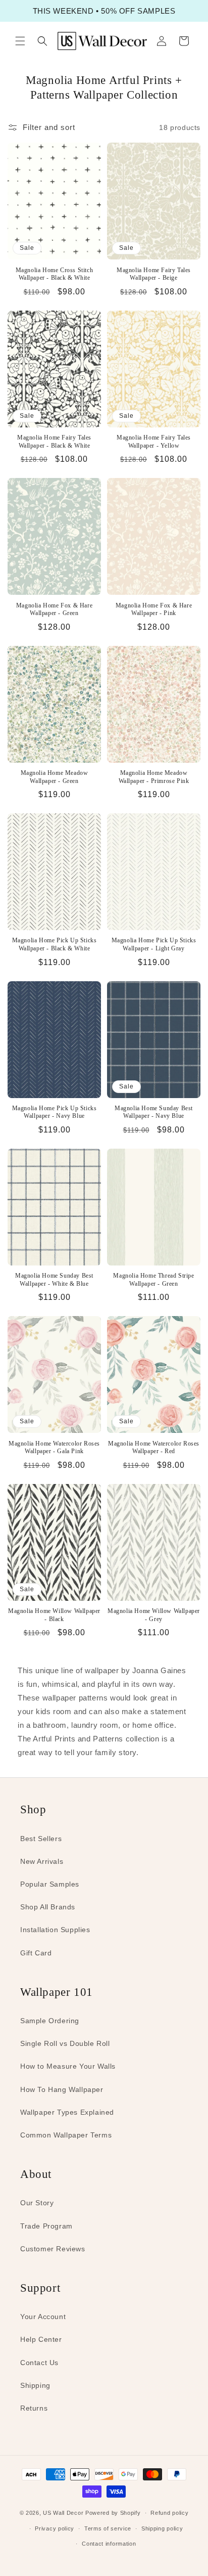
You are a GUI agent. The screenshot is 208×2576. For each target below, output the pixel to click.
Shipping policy (162, 2528)
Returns (34, 2408)
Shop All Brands (48, 1907)
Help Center (41, 2339)
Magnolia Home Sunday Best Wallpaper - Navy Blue (154, 1112)
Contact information (109, 2544)
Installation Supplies (55, 1930)
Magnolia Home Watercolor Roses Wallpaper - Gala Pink (54, 1448)
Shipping (35, 2385)
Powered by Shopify (113, 2513)
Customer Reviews (53, 2249)
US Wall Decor (63, 2513)
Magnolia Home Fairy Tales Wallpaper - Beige (154, 274)
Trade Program (46, 2226)
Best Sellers (41, 1839)
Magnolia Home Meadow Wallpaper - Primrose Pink (154, 777)
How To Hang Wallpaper (62, 2089)
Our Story (37, 2203)
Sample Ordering (50, 2021)
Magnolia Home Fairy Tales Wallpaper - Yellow (154, 442)
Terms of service (108, 2528)
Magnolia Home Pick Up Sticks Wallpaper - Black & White (55, 944)
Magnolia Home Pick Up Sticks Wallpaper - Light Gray (154, 944)
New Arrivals (42, 1861)
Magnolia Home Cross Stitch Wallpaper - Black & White (55, 274)
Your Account (43, 2317)
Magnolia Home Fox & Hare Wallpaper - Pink (154, 609)
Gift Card (36, 1953)
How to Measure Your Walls (68, 2066)
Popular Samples (50, 1884)
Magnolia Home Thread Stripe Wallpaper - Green (153, 1280)
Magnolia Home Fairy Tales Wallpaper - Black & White (54, 442)
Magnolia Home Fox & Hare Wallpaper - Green (54, 609)
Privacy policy (55, 2528)
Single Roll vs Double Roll (65, 2043)
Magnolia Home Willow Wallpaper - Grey (154, 1615)
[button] (20, 41)
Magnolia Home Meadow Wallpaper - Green (55, 777)
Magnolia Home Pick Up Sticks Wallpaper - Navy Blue (55, 1112)
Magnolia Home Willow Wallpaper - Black (54, 1615)
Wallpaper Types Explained (67, 2112)
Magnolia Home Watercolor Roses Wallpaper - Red (154, 1448)
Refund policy (169, 2513)
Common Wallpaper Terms (66, 2135)
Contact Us (39, 2363)
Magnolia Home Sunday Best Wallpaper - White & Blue (54, 1280)
